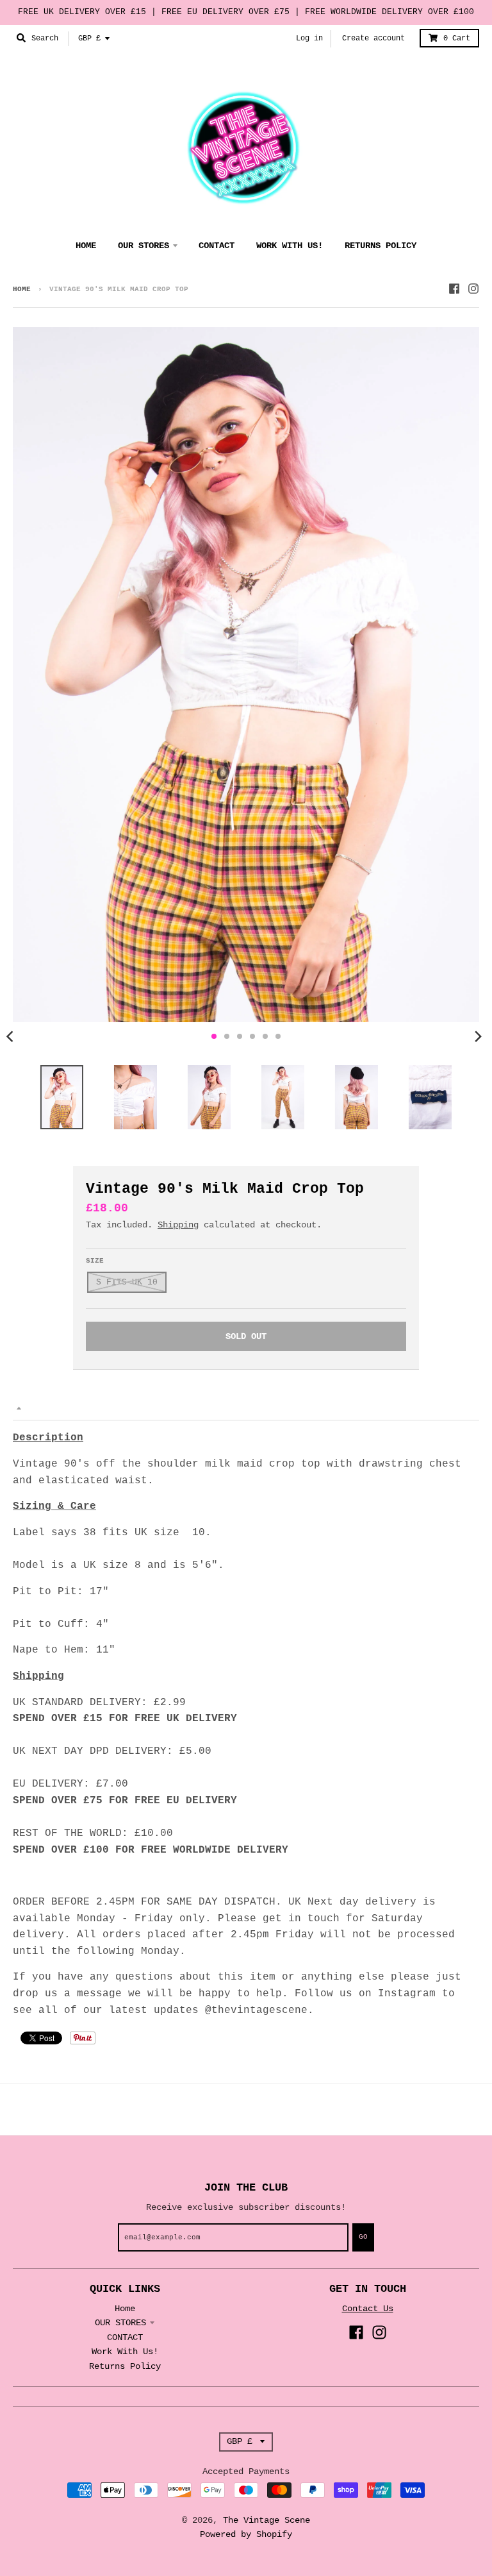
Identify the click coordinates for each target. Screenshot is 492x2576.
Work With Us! (125, 2352)
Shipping (178, 1225)
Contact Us (368, 2309)
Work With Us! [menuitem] (290, 246)
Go (363, 2237)
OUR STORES (120, 2323)
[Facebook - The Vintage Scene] (454, 289)
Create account (373, 38)
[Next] (478, 1036)
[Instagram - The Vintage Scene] (473, 289)
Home (22, 289)
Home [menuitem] (86, 246)
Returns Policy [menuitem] (381, 246)
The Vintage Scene (266, 2520)
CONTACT (125, 2337)
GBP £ (89, 38)
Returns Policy (125, 2366)
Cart (457, 38)
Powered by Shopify (246, 2534)
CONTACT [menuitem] (217, 246)
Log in (309, 38)
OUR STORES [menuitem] (143, 246)
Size (95, 1261)
